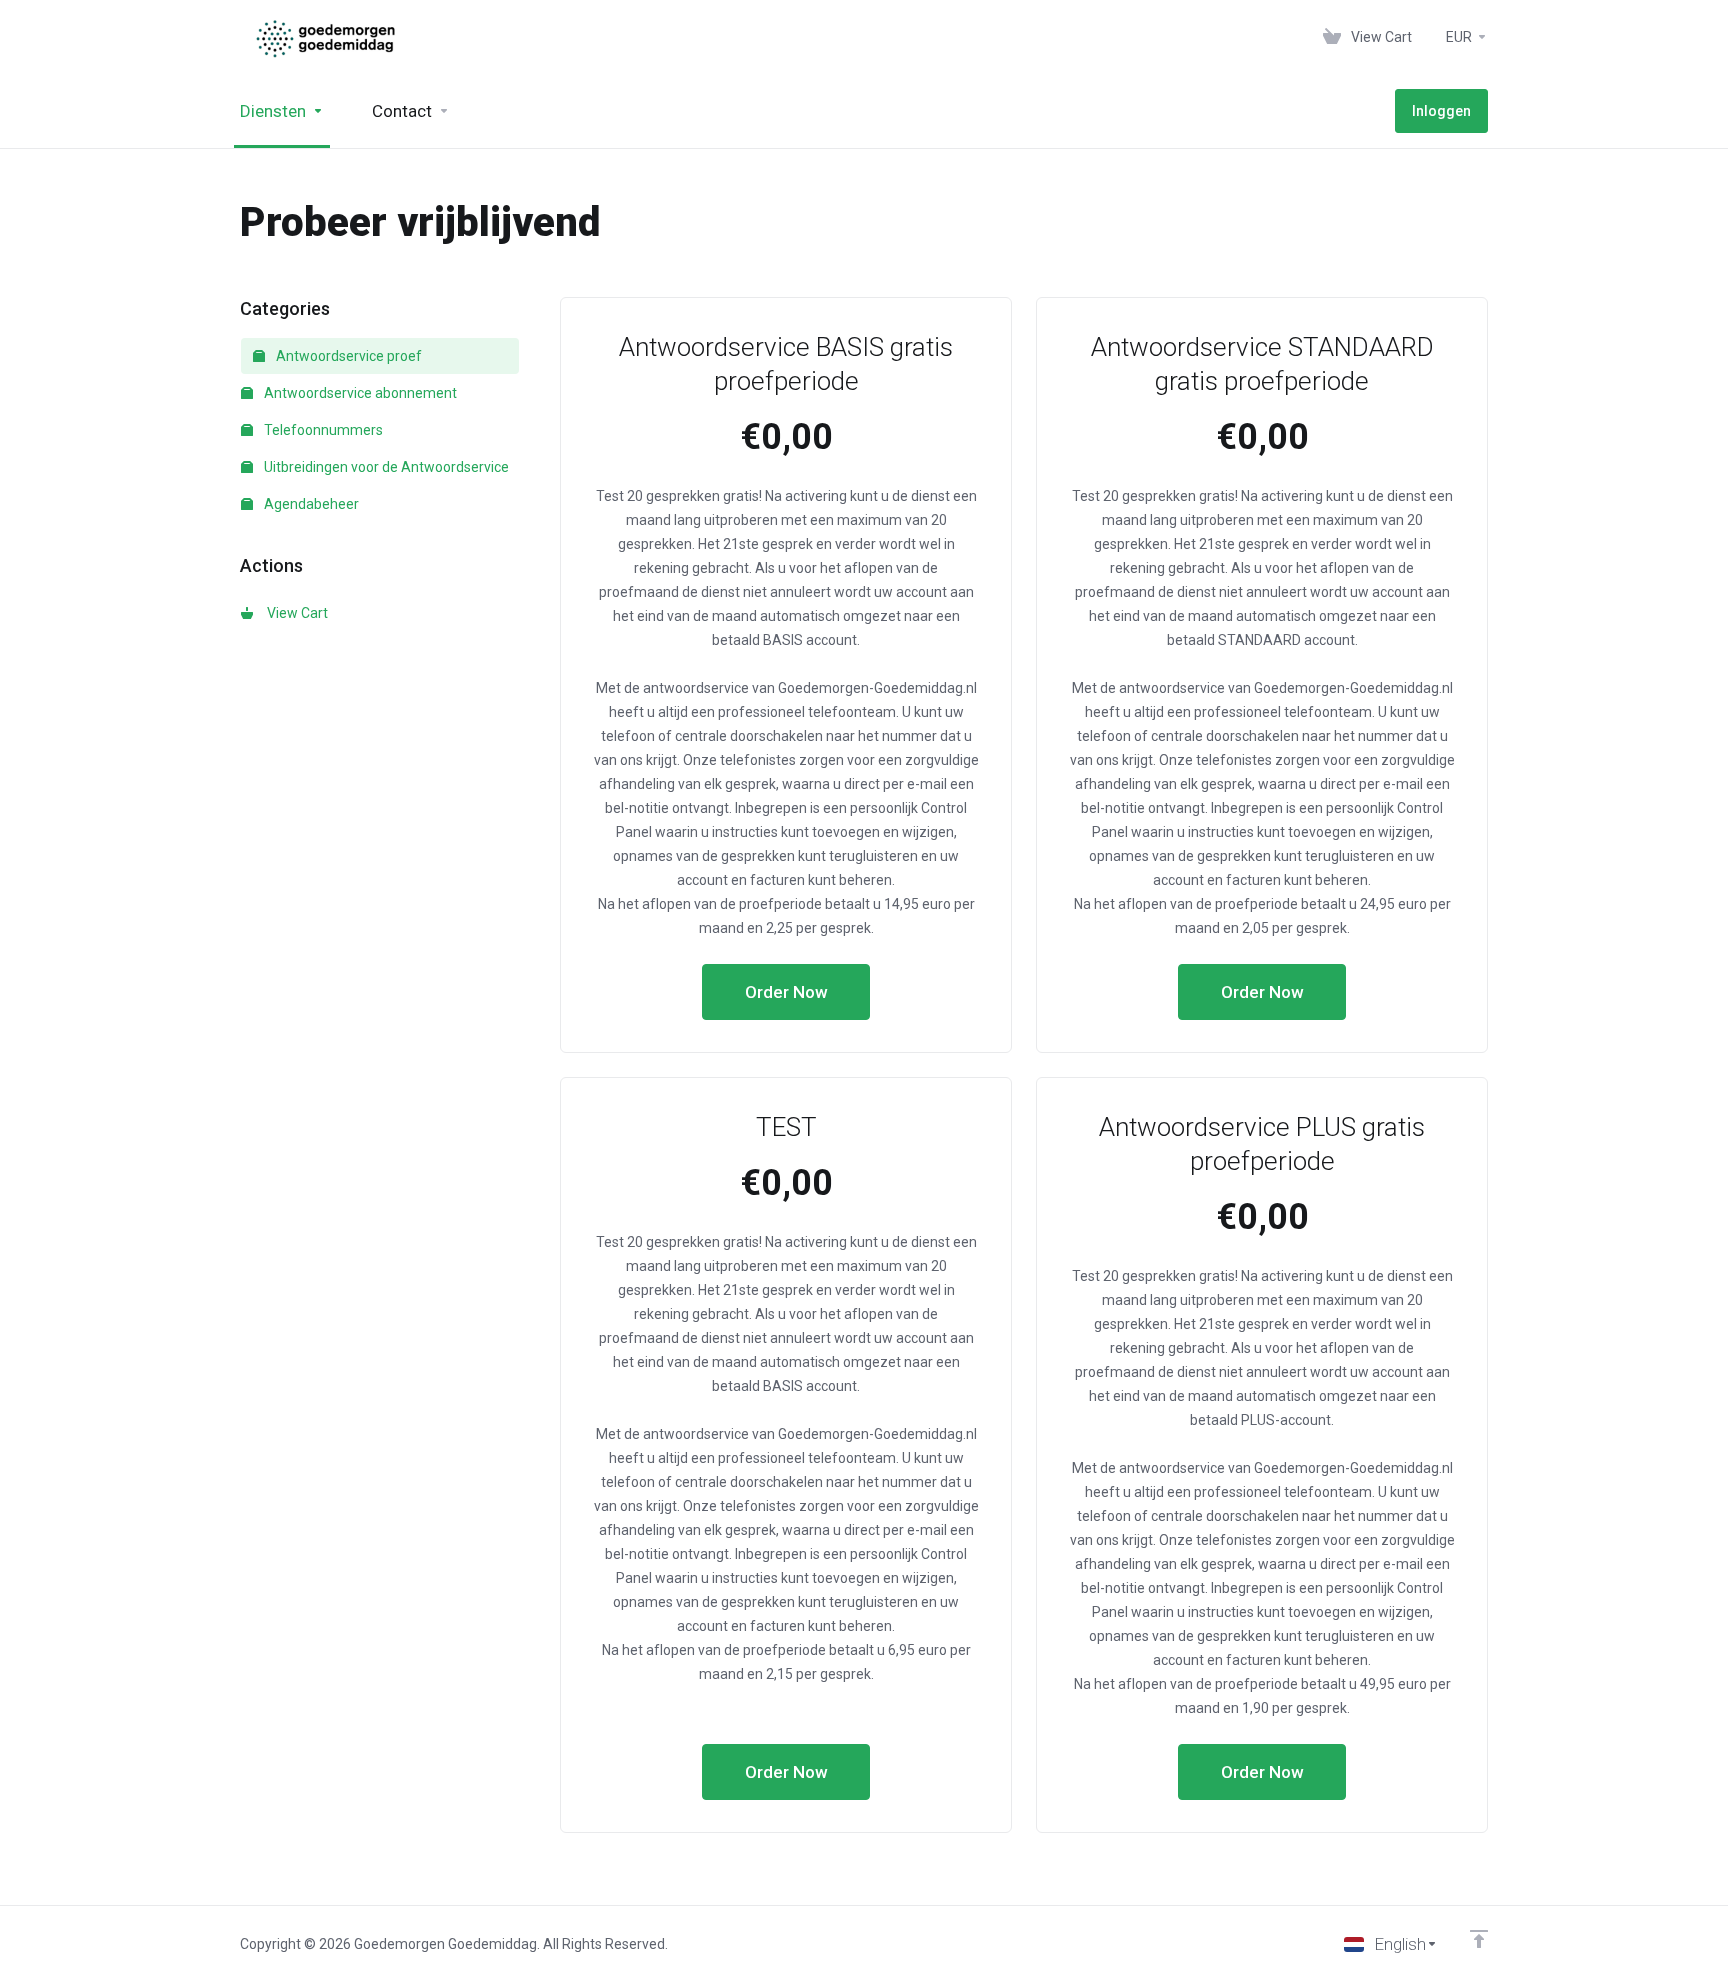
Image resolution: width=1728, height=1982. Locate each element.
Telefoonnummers (322, 430)
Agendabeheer (310, 504)
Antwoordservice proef (347, 356)
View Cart (294, 613)
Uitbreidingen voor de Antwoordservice (385, 467)
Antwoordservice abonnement (359, 393)
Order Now (786, 992)
